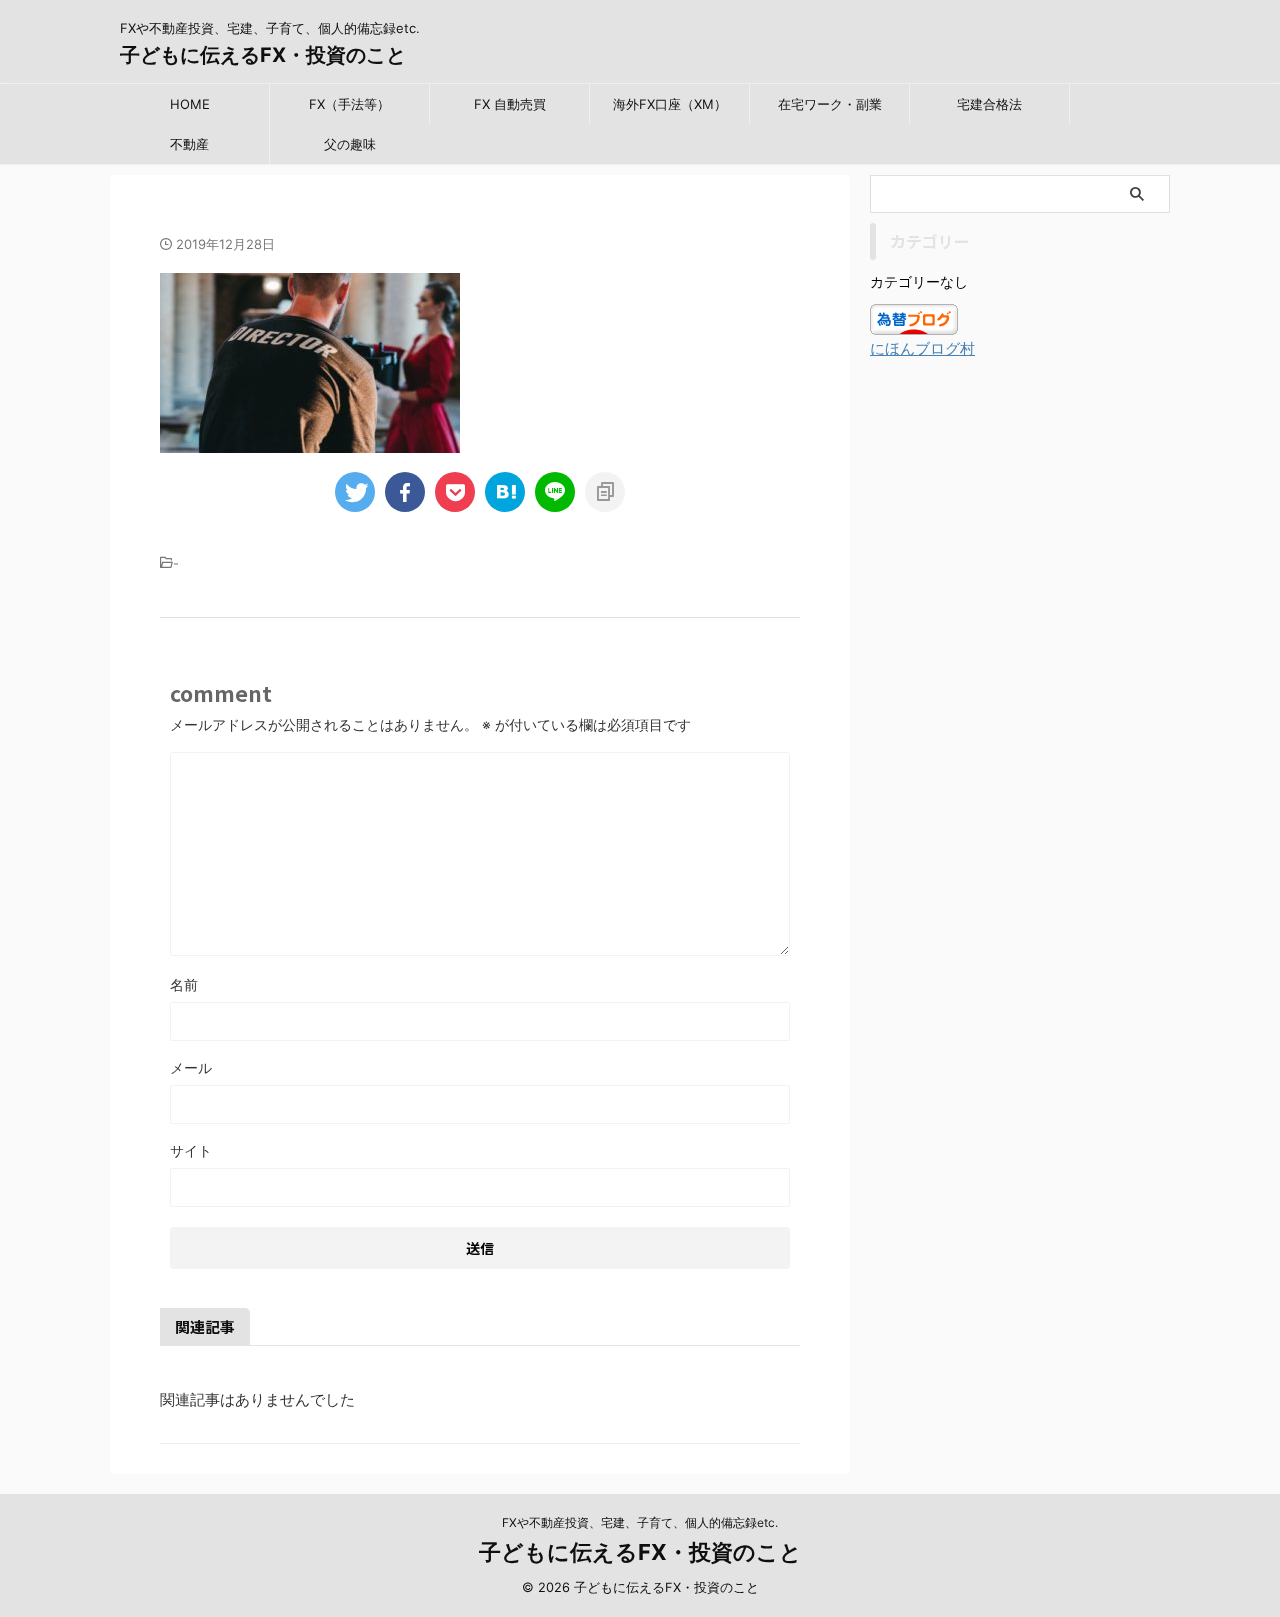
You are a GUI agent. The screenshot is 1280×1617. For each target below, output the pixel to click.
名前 (184, 984)
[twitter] (355, 492)
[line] (555, 492)
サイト (191, 1150)
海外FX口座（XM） (670, 104)
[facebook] (405, 492)
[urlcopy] (605, 492)
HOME (190, 104)
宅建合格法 (989, 104)
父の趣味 (350, 144)
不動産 (189, 144)
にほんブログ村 (922, 348)
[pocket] (455, 492)
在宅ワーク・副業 (830, 104)
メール (191, 1067)
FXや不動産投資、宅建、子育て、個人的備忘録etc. (640, 1522)
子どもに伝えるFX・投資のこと (263, 55)
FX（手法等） (349, 104)
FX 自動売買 (510, 104)
